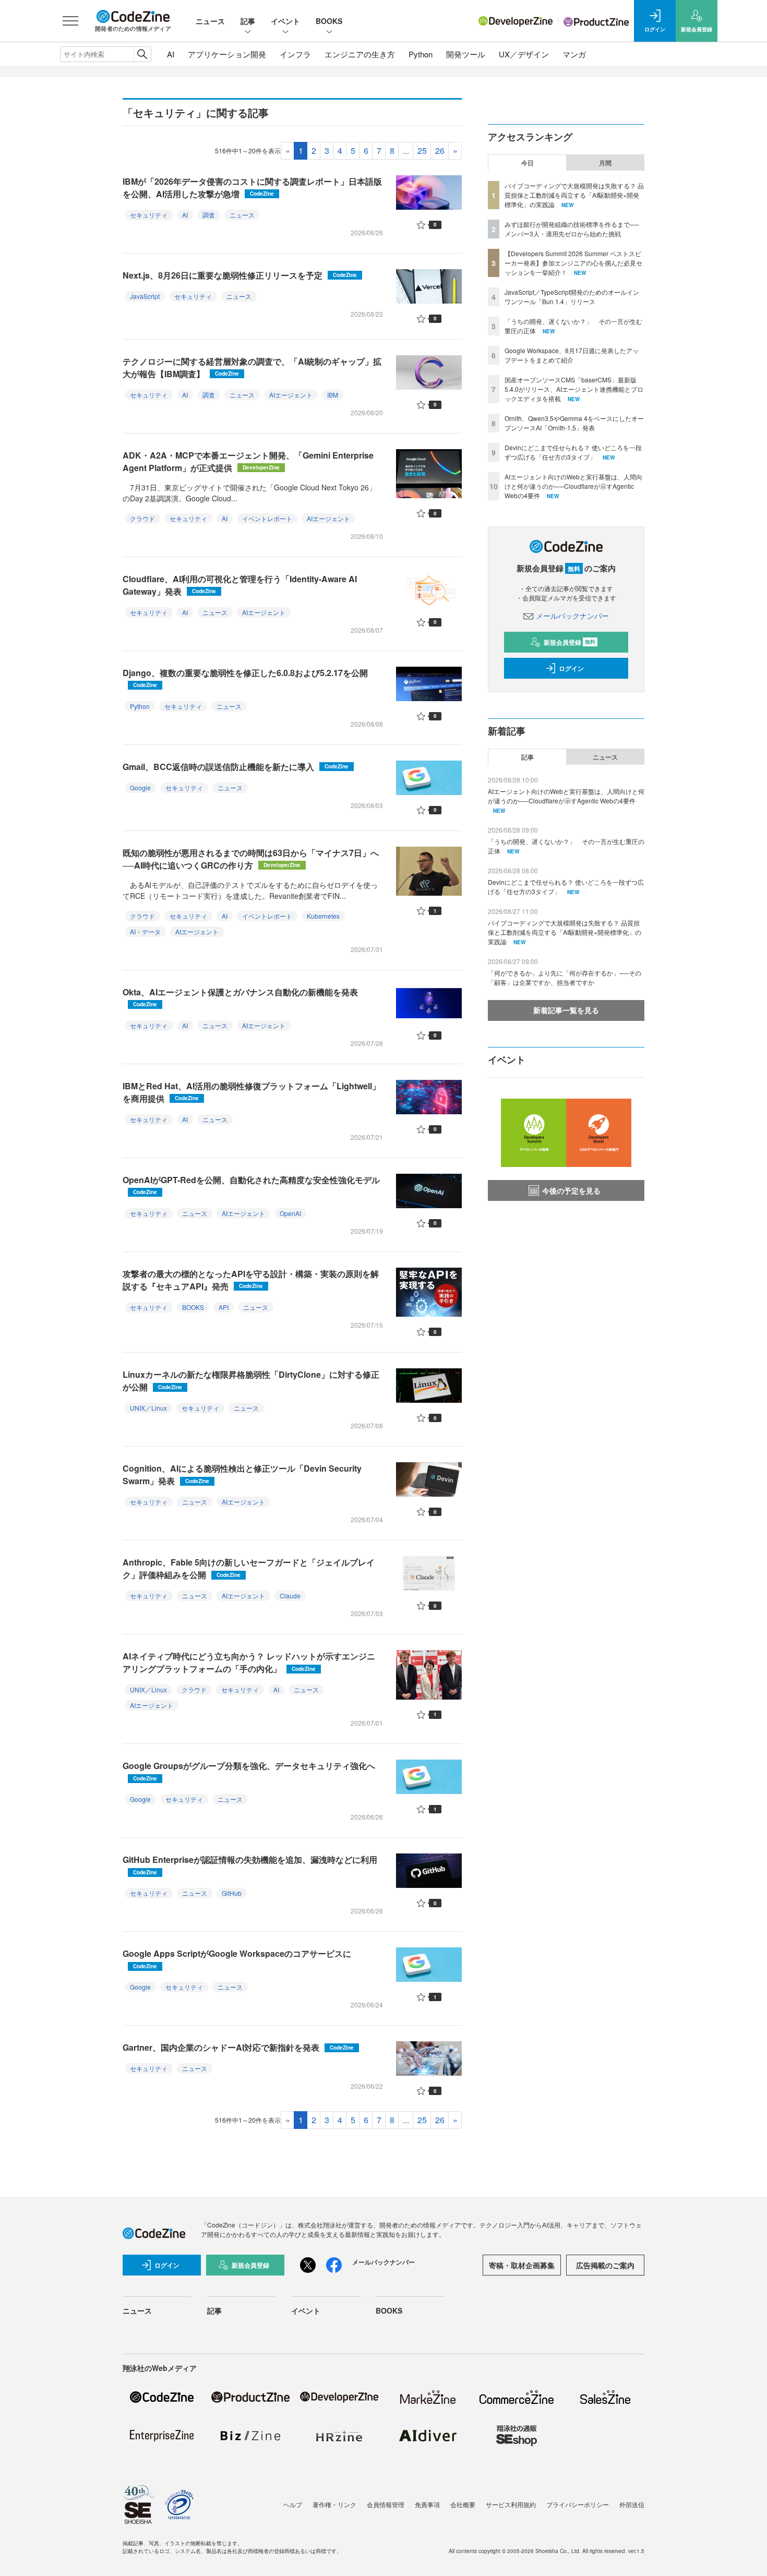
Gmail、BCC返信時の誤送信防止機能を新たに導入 (236, 767)
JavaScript (145, 296)
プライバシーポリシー (578, 2504)
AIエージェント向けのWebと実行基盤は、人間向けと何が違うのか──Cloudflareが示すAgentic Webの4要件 (573, 486)
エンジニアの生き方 (360, 54)
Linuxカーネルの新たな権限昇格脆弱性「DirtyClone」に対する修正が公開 (251, 1381)
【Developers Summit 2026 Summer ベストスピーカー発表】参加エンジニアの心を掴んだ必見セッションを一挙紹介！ (573, 263)
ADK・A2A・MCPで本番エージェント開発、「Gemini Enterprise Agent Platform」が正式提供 (248, 461)
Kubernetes (323, 916)
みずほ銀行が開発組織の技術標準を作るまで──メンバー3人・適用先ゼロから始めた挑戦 (572, 229)
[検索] (142, 54)
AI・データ (145, 931)
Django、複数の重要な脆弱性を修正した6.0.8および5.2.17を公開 (245, 678)
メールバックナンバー (572, 616)
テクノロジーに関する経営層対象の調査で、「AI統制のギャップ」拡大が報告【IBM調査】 (252, 368)
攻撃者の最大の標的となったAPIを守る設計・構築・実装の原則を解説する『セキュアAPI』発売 (251, 1280)
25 (422, 151)
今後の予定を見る (571, 1190)
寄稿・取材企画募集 (522, 2265)
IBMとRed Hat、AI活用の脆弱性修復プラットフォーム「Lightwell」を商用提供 (251, 1092)
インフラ (295, 54)
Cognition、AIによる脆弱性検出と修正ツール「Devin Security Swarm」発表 (242, 1474)
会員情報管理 (386, 2504)
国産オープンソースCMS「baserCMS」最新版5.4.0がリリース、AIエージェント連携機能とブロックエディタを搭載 (574, 389)
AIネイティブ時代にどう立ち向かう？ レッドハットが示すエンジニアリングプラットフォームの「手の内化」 (249, 1662)
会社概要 (463, 2504)
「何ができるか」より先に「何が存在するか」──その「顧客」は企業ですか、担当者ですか (565, 977)
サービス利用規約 (511, 2504)
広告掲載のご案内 (605, 2265)
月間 (605, 163)
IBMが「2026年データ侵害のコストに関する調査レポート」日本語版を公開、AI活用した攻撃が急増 (252, 188)
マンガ (574, 54)
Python (421, 54)
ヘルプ (293, 2504)
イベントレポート (267, 518)
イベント (285, 21)
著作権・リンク (334, 2504)
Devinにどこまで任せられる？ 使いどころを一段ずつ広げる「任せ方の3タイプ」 (573, 452)
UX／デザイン (524, 54)
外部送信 (632, 2504)
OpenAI (290, 1213)
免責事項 (427, 2504)
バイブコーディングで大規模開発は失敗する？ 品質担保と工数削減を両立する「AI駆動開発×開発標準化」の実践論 (574, 195)
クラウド (142, 518)
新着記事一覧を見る (566, 1010)
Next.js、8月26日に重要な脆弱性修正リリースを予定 (240, 275)
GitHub (232, 1893)
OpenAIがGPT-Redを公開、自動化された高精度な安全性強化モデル (251, 1185)
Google (140, 787)
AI (171, 54)
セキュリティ (149, 215)
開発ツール (466, 54)
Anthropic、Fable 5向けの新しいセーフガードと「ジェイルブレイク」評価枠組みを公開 (249, 1568)
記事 (248, 21)
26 (440, 151)
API (224, 1307)
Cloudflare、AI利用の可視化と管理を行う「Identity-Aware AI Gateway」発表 (240, 585)
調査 (209, 215)
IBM (333, 395)
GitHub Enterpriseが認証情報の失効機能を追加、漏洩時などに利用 (250, 1865)
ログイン (571, 668)
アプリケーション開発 (227, 54)
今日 (528, 163)
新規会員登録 (570, 642)
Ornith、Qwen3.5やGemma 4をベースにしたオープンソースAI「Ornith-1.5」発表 (574, 423)
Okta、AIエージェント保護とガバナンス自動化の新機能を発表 (240, 997)
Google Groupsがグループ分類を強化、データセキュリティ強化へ (249, 1771)
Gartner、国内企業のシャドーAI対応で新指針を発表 (238, 2047)
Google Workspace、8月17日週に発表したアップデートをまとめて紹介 (572, 355)
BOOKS (329, 21)
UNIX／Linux (148, 1408)
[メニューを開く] (70, 21)
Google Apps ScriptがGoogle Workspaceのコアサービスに (237, 1959)
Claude (290, 1596)
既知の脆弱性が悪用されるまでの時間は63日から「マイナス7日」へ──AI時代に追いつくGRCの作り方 (251, 859)
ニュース (210, 21)
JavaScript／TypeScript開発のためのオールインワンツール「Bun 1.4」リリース (572, 297)
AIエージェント (291, 395)
